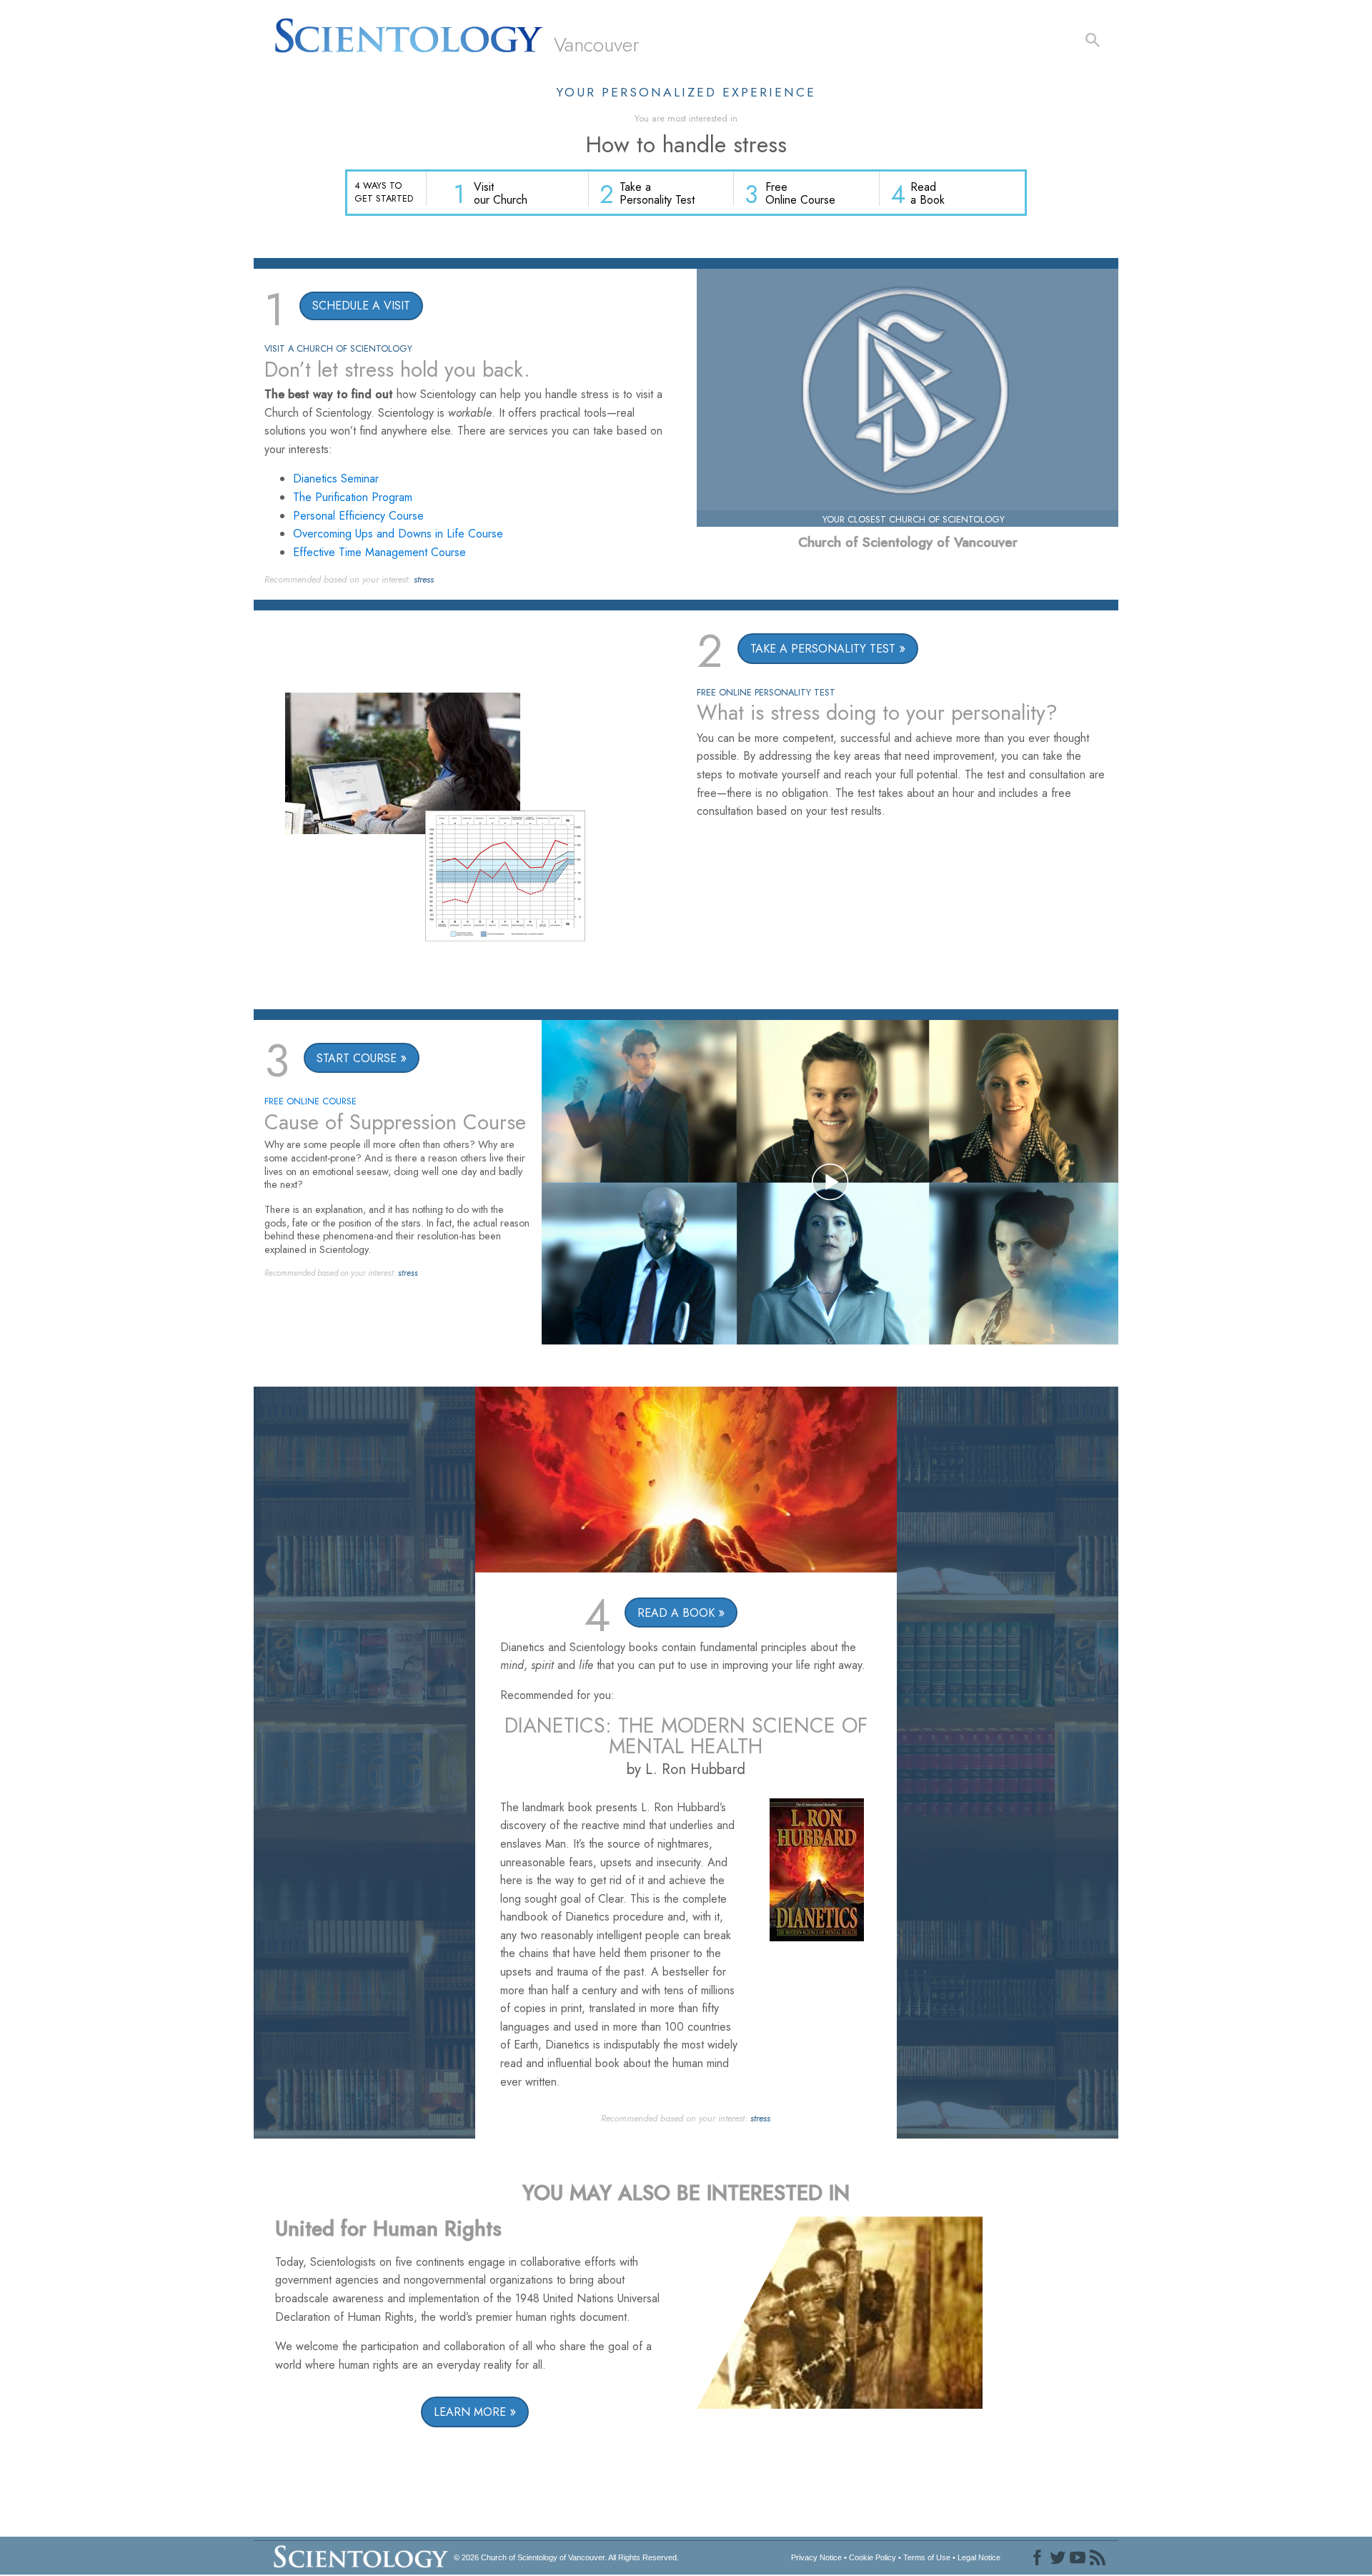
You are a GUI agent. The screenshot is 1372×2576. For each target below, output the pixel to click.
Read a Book (928, 193)
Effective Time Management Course (379, 552)
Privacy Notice (816, 2557)
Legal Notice (979, 2557)
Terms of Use (927, 2557)
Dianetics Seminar (336, 479)
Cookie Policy (873, 2557)
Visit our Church (501, 193)
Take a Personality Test (657, 193)
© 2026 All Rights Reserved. (566, 2557)
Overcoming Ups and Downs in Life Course (398, 534)
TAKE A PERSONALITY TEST (823, 649)
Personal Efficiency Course (358, 516)
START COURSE (357, 1058)
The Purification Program (353, 497)
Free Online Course (800, 193)
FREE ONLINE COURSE (310, 1101)
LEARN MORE (470, 2412)
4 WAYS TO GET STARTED (384, 192)
